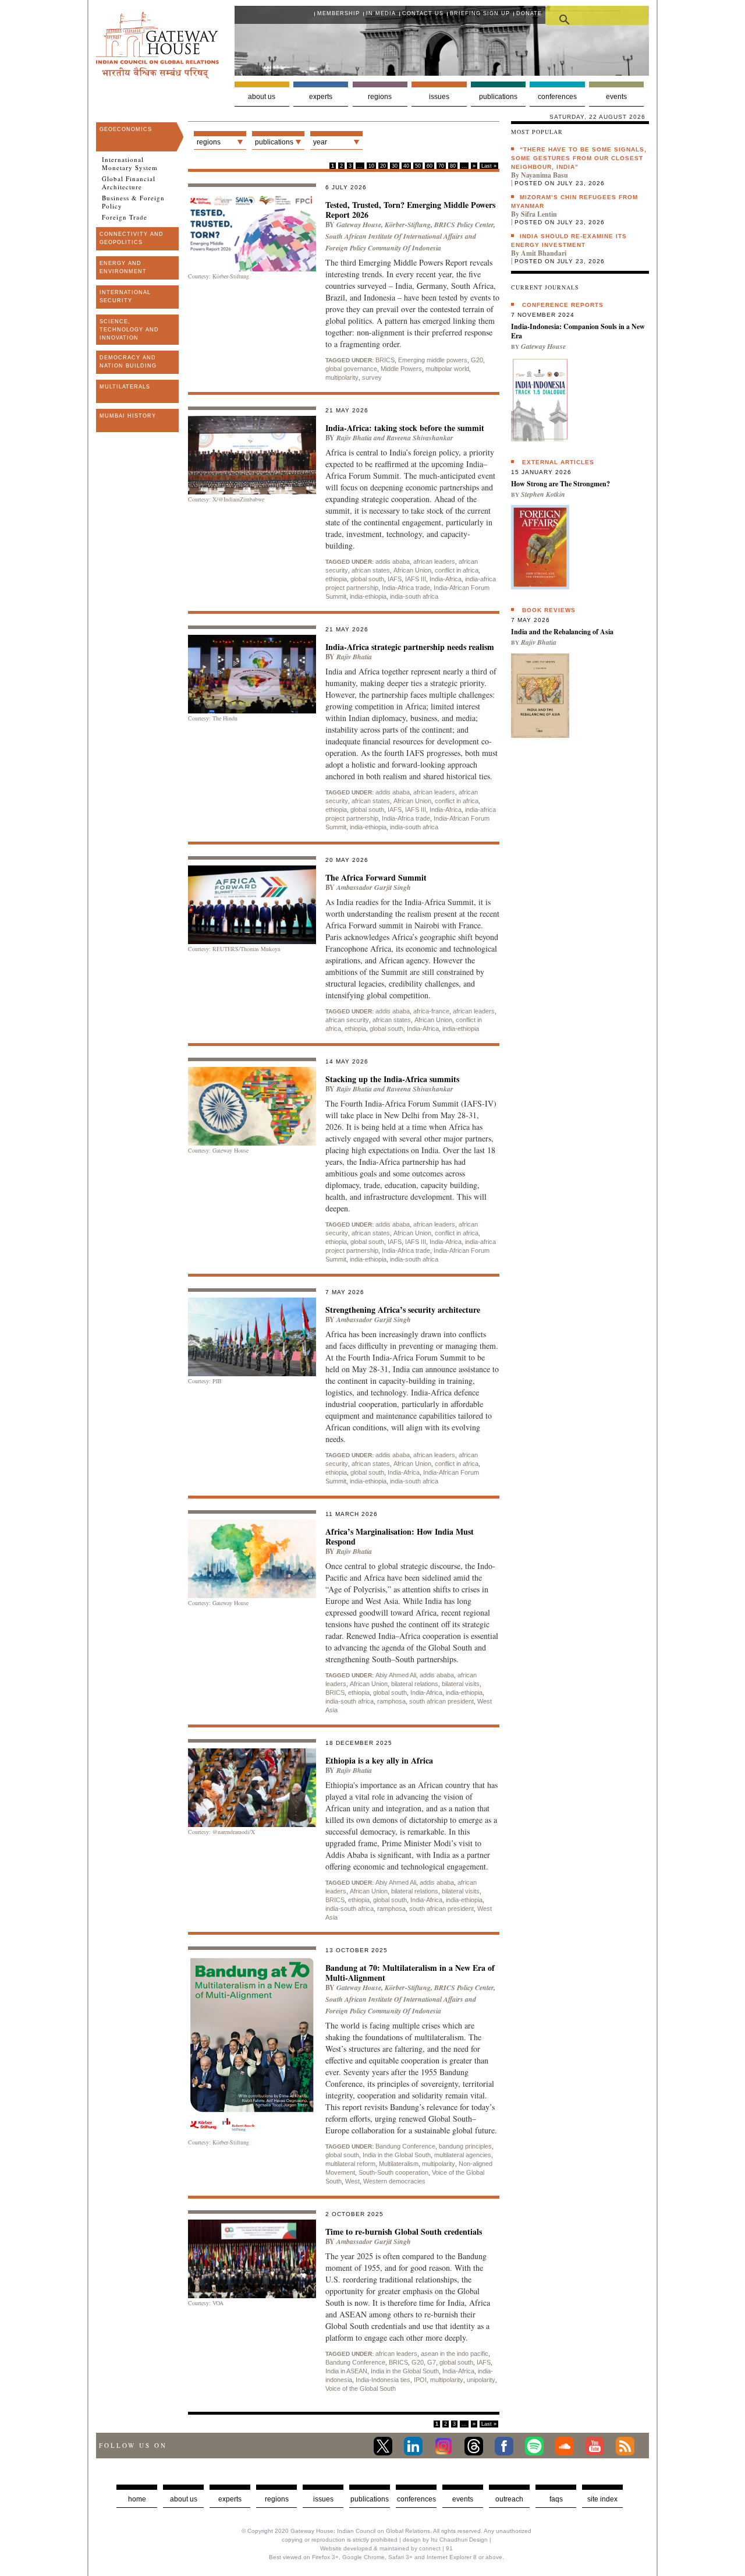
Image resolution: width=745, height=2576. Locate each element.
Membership (338, 13)
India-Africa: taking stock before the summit (405, 428)
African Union (412, 570)
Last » (489, 166)
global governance (351, 369)
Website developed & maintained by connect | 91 (386, 2548)
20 (383, 166)
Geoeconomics (126, 129)
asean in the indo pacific (455, 2354)
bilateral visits (461, 1684)
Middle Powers (401, 369)
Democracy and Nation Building (128, 362)
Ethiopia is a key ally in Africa (379, 1760)
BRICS (385, 360)
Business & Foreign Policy (133, 202)
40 (406, 166)
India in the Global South (397, 2155)
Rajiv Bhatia (354, 438)
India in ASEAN (346, 2371)
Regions (380, 97)
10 (371, 166)
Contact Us (423, 13)
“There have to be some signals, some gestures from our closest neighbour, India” (579, 158)
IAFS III (416, 579)
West (352, 2181)
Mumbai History (128, 416)
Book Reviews (549, 610)
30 (395, 166)
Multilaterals (125, 387)
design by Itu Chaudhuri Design (445, 2540)
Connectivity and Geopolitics (132, 238)
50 (418, 166)
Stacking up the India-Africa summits (392, 1079)
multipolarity (342, 377)
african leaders (434, 561)
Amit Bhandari (544, 253)
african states (371, 570)
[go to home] (157, 75)
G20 (477, 360)
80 (453, 166)
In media (381, 13)
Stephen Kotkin (543, 494)
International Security (125, 296)
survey (372, 377)
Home (137, 2499)
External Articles (558, 462)
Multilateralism (399, 2164)
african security (347, 1020)
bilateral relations (415, 1684)
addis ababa (393, 561)
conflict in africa (457, 570)
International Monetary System (130, 164)
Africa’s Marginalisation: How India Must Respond (400, 1536)
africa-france (431, 1011)
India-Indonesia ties (383, 2380)
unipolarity (481, 2380)
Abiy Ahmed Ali (396, 1675)
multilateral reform (350, 2164)
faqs (556, 2499)
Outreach (509, 2499)
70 (441, 166)
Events (616, 97)
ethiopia (336, 579)
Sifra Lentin (539, 214)
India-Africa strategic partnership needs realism (410, 647)
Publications (498, 97)
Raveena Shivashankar (420, 438)
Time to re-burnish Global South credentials (404, 2232)
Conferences (557, 97)
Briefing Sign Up (480, 13)
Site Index (602, 2499)
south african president (441, 1701)
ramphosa (391, 1701)
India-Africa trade (406, 588)
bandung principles (465, 2146)
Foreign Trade (125, 217)
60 (430, 166)
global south (367, 579)
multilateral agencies (463, 2155)
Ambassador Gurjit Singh (374, 887)
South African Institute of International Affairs (394, 236)
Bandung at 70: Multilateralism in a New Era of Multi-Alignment (410, 1973)
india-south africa (414, 596)
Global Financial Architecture (129, 183)
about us (184, 2499)
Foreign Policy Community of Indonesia (383, 248)
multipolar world (447, 369)
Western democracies (394, 2181)
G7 (432, 2362)
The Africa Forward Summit (376, 877)
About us (262, 97)
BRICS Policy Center (464, 225)
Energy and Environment (123, 267)
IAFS (395, 579)
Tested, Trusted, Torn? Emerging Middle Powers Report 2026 (410, 210)
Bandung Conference (405, 2146)
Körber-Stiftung (408, 225)
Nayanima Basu (544, 175)
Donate (529, 13)
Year (320, 142)
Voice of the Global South (361, 2388)
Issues (439, 97)
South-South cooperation (393, 2172)
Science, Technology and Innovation (129, 330)
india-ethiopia (368, 596)
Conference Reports (563, 305)
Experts (321, 97)
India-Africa (446, 579)
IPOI (420, 2380)
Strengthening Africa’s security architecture (403, 1310)
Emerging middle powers (433, 360)
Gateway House (359, 225)
